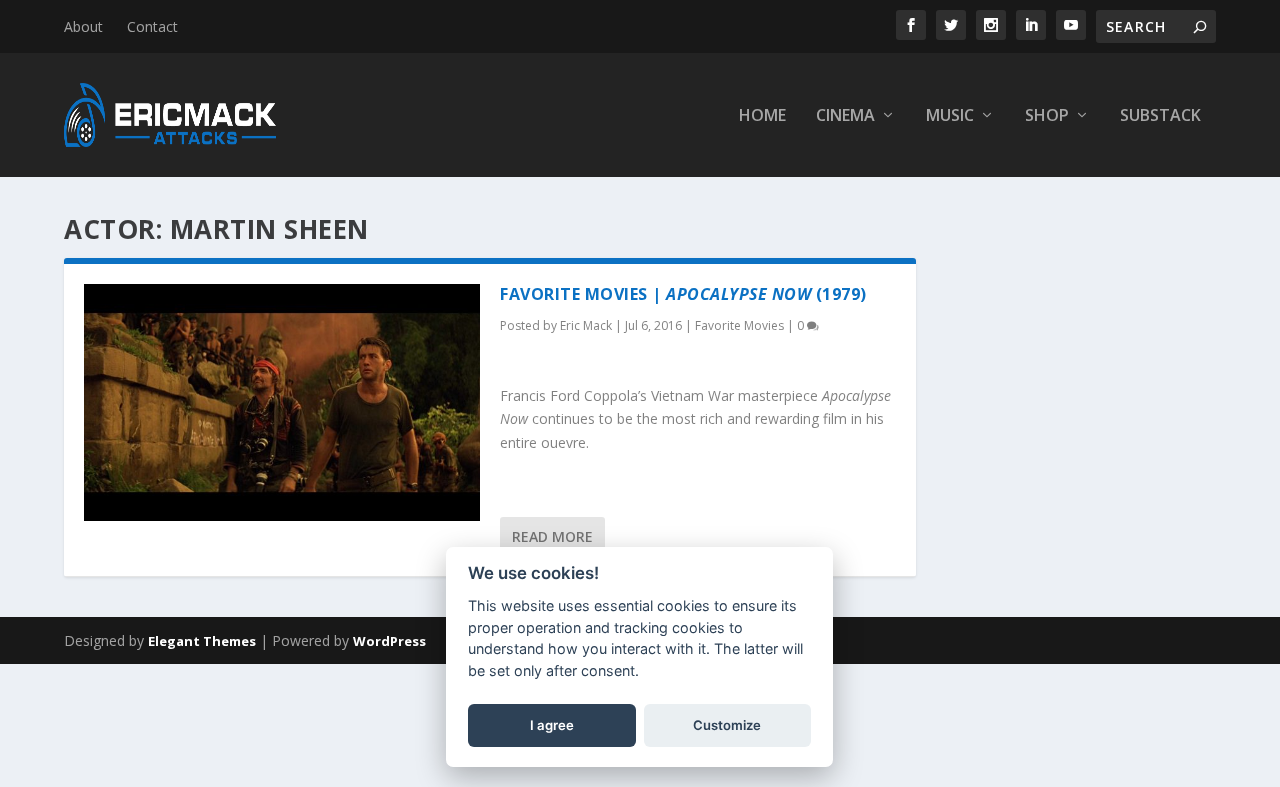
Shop (1047, 116)
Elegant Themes (202, 641)
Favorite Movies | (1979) (683, 294)
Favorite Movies (739, 325)
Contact (152, 26)
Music (950, 116)
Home (762, 116)
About (83, 26)
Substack (1160, 116)
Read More (552, 536)
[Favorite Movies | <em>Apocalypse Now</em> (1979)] (282, 402)
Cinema (845, 116)
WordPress (389, 641)
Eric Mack (586, 325)
